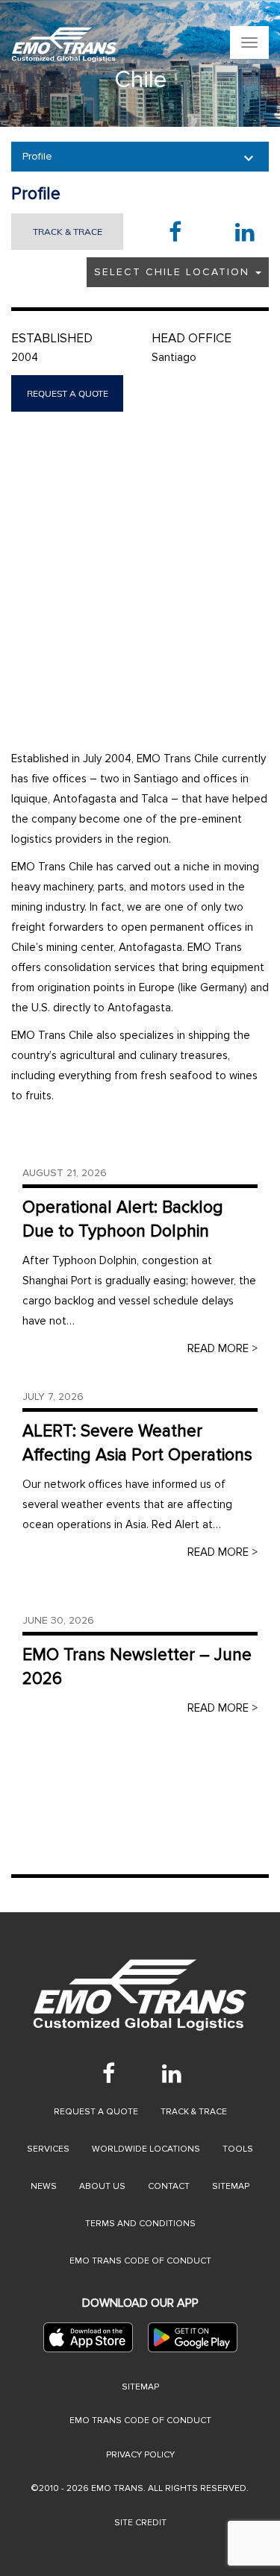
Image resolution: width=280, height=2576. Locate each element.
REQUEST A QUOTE (68, 393)
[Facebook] (109, 2073)
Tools (238, 2149)
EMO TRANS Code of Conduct (140, 2421)
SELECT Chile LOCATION (174, 272)
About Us (102, 2186)
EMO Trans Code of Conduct (140, 2261)
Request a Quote (96, 2112)
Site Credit (140, 2523)
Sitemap (231, 2186)
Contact (169, 2186)
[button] (14, 63)
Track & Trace (68, 232)
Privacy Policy (140, 2455)
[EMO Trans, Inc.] (65, 45)
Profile (37, 156)
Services (48, 2149)
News (44, 2186)
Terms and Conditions (140, 2224)
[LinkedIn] (172, 2073)
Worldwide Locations (146, 2149)
